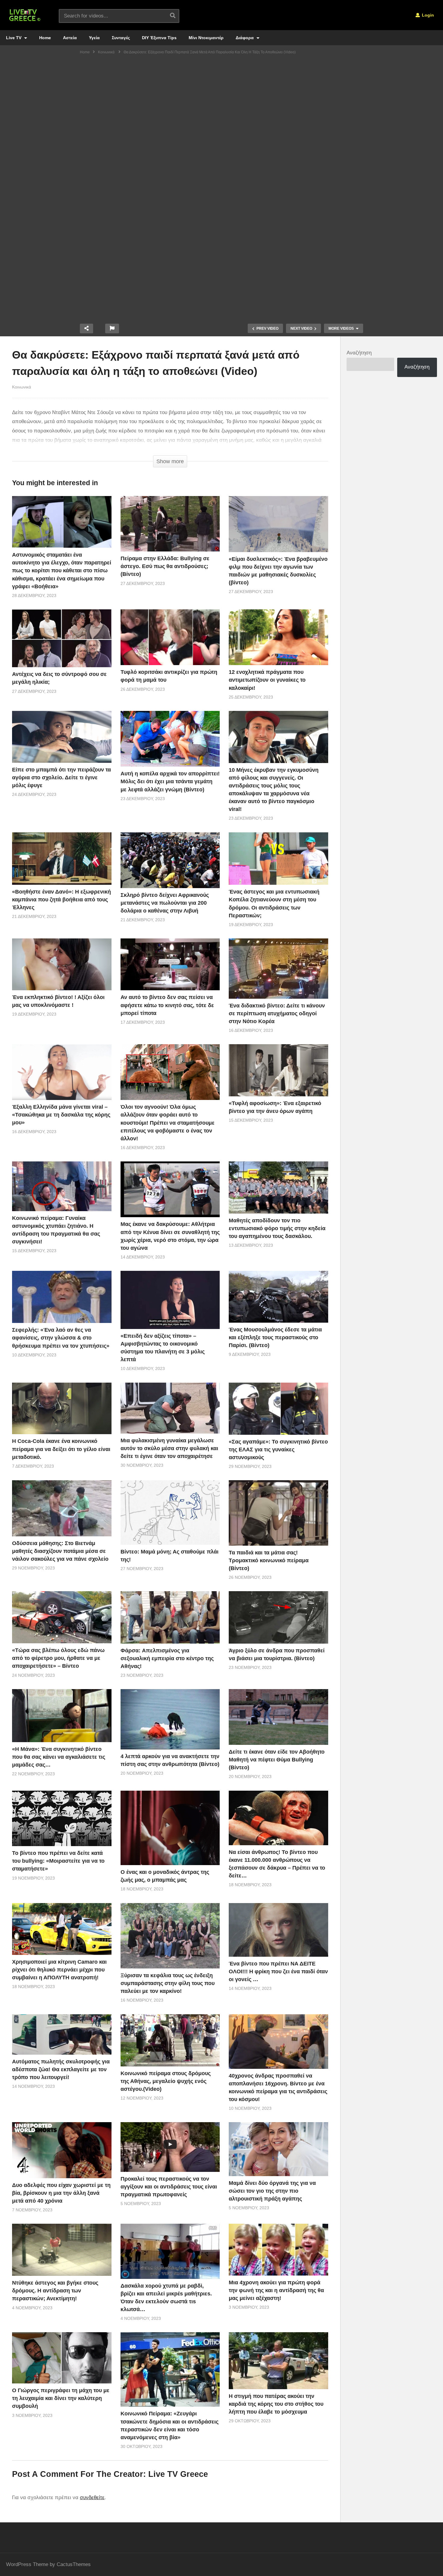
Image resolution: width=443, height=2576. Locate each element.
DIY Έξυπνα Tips (159, 38)
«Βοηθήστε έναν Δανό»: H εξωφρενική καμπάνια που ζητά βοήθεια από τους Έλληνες (61, 900)
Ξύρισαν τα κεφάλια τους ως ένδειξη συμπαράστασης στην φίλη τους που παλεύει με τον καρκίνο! (168, 1983)
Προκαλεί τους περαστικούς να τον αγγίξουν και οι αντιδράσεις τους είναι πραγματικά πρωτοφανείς (169, 2187)
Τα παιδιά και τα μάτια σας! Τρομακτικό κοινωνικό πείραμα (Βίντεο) (269, 1560)
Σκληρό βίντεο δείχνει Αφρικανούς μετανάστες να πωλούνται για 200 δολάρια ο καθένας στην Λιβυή (165, 903)
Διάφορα (245, 38)
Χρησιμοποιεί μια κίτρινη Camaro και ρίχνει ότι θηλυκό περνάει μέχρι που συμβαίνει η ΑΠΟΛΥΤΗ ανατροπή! (59, 1970)
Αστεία (70, 38)
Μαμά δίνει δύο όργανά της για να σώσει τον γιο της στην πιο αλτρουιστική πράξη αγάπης (272, 2191)
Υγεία (94, 38)
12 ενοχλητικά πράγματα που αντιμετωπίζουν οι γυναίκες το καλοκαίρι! (267, 680)
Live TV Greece (178, 2474)
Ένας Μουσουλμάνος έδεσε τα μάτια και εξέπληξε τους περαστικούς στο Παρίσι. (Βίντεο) (275, 1337)
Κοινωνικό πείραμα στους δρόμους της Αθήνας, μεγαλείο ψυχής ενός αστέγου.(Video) (166, 2081)
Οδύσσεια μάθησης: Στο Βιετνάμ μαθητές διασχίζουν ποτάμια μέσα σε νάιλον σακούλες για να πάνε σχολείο (60, 1551)
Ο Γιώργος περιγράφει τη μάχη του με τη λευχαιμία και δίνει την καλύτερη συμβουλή (61, 2398)
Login (427, 15)
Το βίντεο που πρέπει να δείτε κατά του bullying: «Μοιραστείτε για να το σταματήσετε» (58, 1861)
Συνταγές (121, 38)
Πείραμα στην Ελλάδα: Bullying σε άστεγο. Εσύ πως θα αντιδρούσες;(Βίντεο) (165, 566)
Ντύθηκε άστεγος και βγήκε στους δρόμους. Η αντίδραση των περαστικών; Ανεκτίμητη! (55, 2291)
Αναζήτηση (359, 353)
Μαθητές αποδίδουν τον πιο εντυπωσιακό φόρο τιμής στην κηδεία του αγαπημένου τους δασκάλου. (277, 1228)
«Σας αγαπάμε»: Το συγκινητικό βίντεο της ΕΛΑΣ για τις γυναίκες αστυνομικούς (278, 1450)
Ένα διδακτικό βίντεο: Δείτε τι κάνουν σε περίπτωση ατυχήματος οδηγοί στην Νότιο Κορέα (277, 1013)
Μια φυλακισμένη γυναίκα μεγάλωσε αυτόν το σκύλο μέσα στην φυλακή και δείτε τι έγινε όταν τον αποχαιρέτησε (169, 1448)
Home (45, 38)
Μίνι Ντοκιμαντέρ (206, 38)
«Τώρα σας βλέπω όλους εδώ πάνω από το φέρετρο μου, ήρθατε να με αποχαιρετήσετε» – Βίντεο (58, 1658)
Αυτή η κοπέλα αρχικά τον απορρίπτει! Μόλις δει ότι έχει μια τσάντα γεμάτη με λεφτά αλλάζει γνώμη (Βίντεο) (170, 781)
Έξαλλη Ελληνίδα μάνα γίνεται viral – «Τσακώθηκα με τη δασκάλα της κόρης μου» (61, 1115)
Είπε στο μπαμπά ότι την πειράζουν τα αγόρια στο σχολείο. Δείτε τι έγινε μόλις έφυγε (61, 778)
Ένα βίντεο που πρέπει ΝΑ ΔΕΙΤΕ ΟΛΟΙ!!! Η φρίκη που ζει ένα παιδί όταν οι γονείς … (278, 1971)
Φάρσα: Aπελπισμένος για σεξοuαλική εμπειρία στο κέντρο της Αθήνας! (167, 1658)
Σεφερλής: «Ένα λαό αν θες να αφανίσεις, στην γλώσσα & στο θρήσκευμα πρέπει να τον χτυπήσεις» (61, 1338)
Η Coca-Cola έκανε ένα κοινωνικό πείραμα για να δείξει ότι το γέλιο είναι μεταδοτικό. (61, 1449)
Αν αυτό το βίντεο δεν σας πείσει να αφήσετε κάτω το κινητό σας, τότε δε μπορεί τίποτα (167, 1005)
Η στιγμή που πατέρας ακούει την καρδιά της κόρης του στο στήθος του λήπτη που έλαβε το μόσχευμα (276, 2404)
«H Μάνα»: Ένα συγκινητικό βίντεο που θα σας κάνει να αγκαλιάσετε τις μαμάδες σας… (59, 1757)
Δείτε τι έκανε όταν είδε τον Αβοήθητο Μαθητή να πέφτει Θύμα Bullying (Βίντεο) (277, 1760)
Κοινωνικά (22, 387)
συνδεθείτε (92, 2497)
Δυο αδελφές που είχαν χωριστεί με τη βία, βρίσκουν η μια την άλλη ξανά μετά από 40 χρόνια (61, 2193)
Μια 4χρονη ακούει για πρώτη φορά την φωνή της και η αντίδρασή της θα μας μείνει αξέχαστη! (276, 2290)
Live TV (14, 38)
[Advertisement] (222, 104)
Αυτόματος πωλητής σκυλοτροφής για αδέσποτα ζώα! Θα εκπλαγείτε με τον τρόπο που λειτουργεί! (61, 2069)
